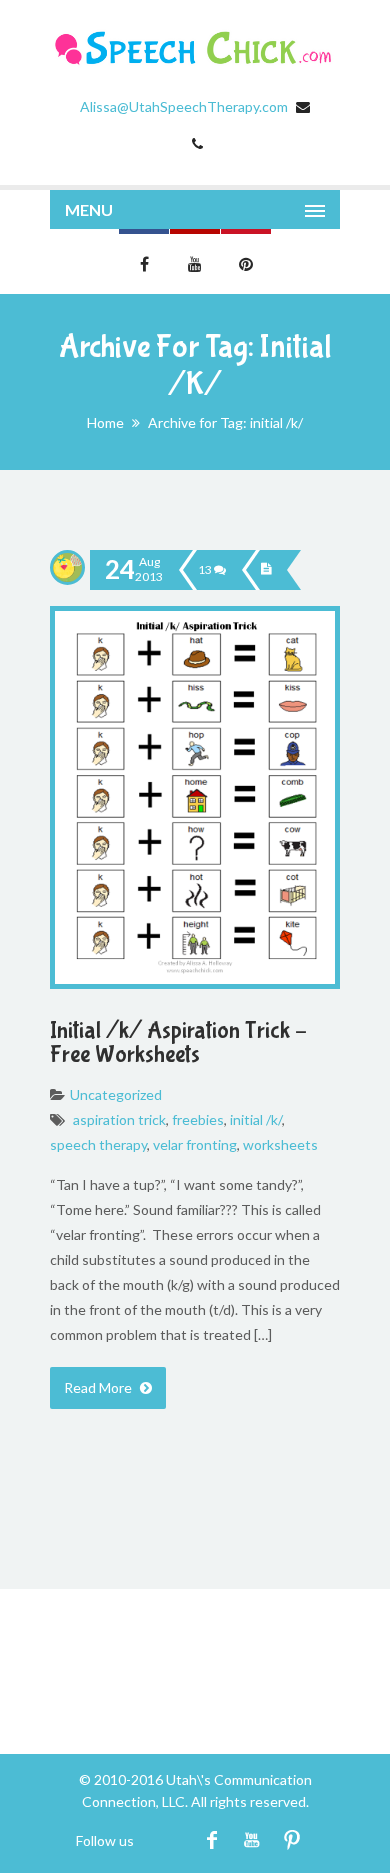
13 (206, 569)
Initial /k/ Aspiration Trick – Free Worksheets (178, 1042)
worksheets (280, 1144)
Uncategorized (116, 1094)
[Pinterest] (291, 1840)
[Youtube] (251, 1840)
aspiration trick (119, 1119)
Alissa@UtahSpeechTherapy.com (184, 106)
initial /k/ (256, 1119)
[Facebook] (211, 1840)
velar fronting (195, 1144)
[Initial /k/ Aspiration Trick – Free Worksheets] (266, 570)
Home (105, 422)
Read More (99, 1387)
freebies (198, 1119)
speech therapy (98, 1144)
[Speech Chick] (195, 48)
